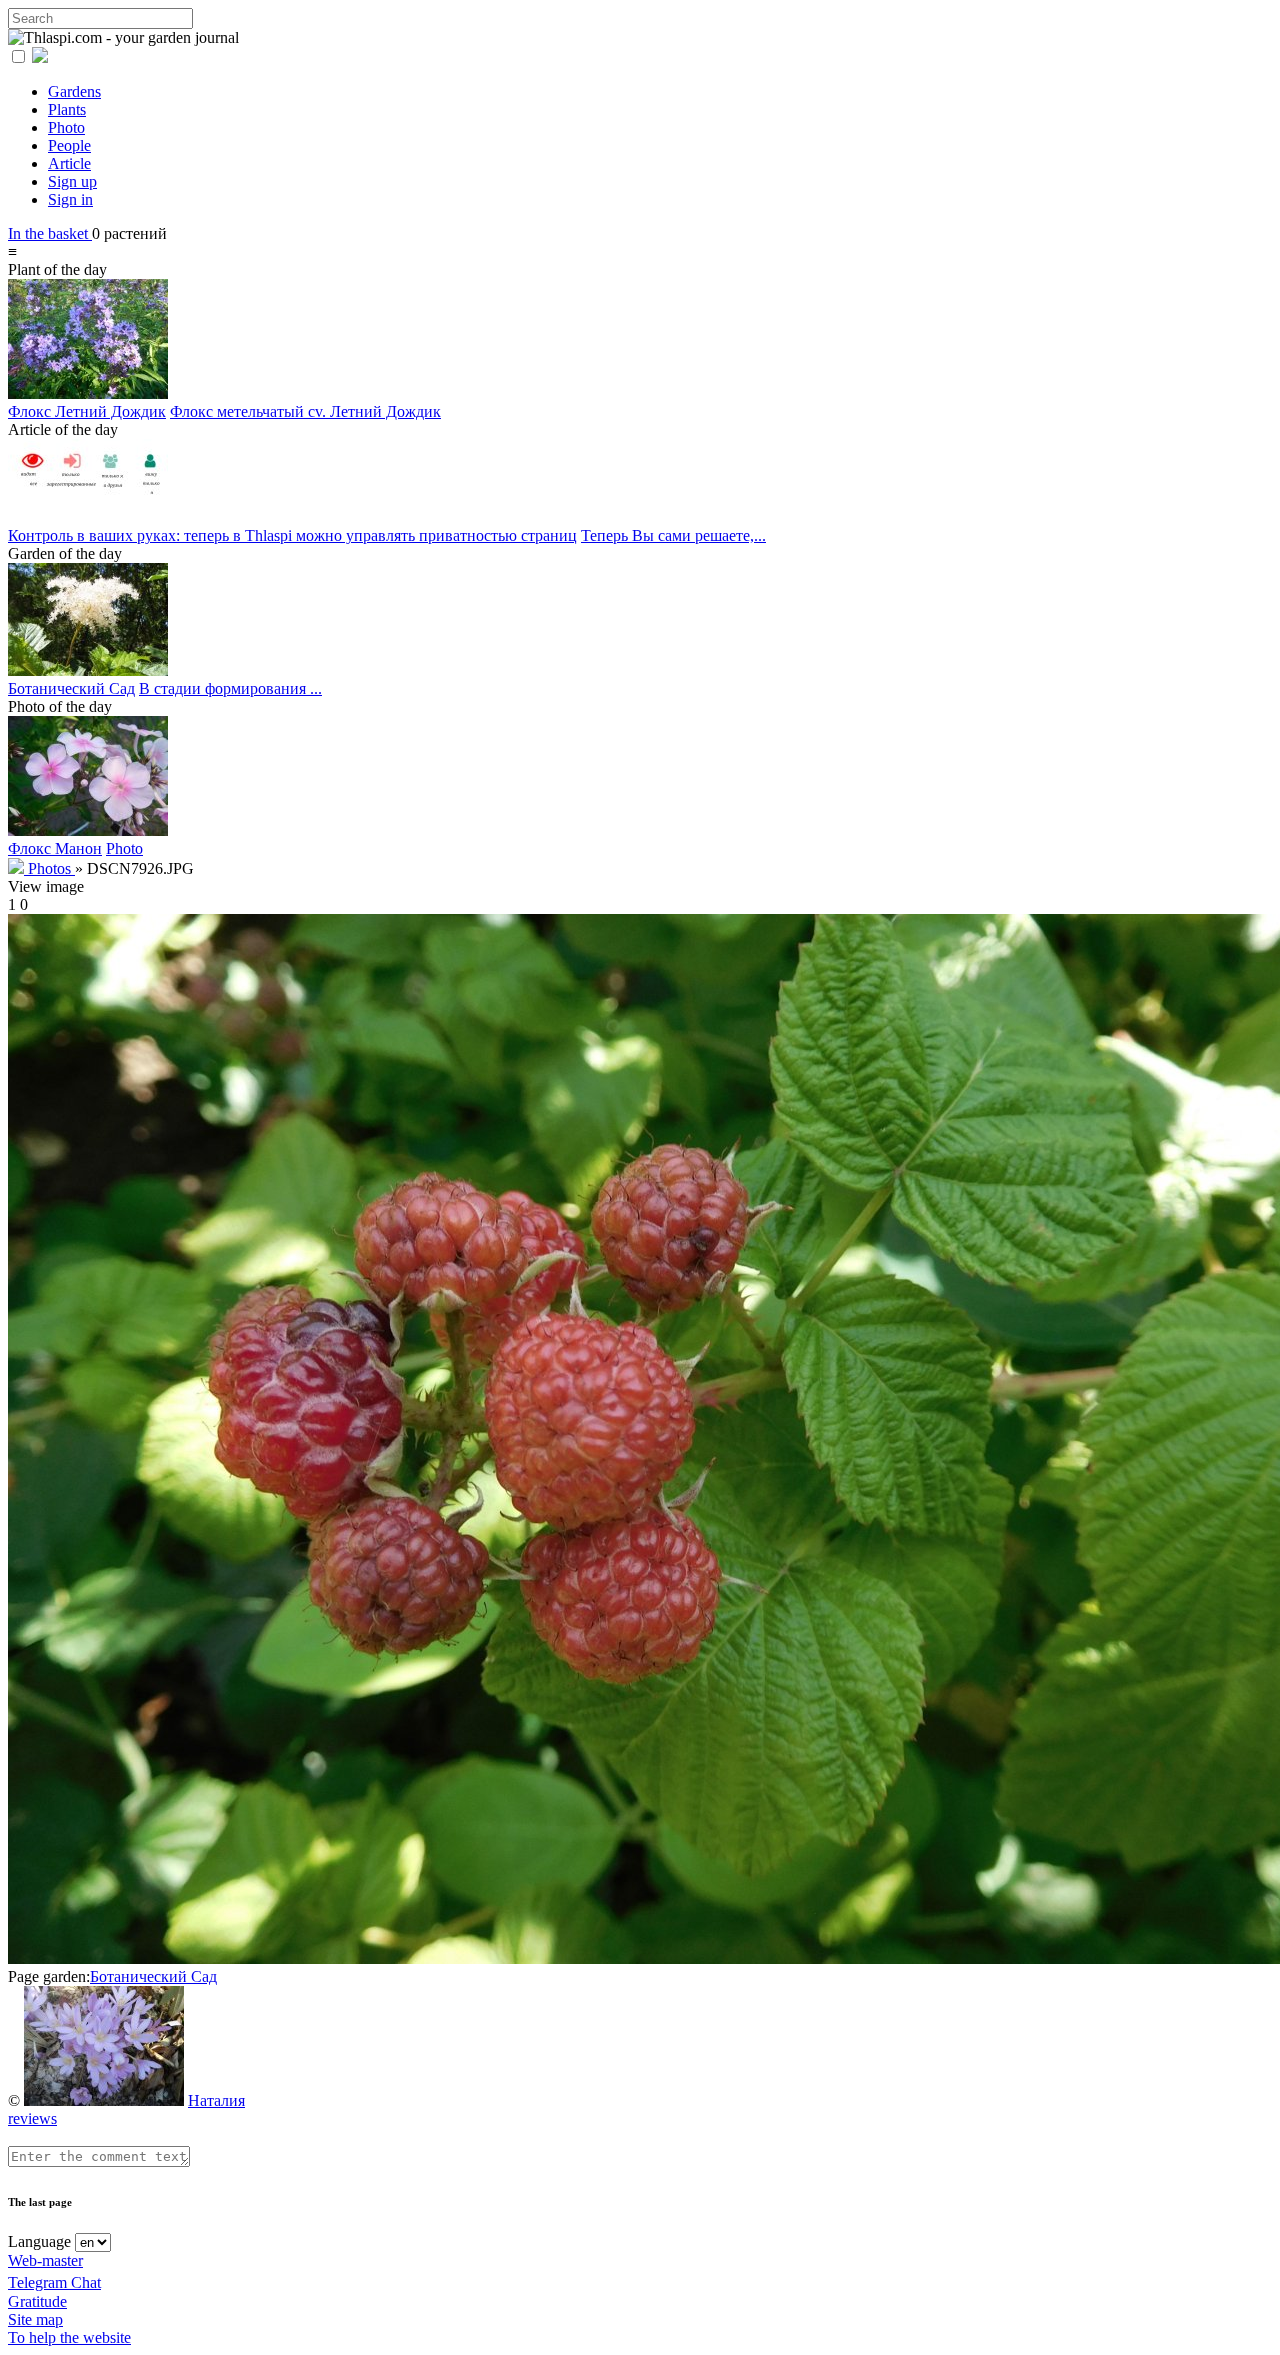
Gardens (74, 91)
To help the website (69, 2337)
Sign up (72, 181)
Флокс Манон (55, 848)
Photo (66, 127)
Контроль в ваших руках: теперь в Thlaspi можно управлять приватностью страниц (292, 535)
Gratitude (37, 2301)
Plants (67, 109)
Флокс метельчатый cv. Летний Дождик (305, 411)
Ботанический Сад (71, 688)
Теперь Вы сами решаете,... (673, 535)
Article (69, 163)
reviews (32, 2118)
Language (39, 2241)
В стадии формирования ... (230, 688)
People (69, 145)
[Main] (18, 868)
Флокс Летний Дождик (87, 411)
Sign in (70, 199)
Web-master (45, 2260)
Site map (35, 2319)
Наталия (216, 2100)
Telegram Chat (54, 2282)
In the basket (50, 233)
